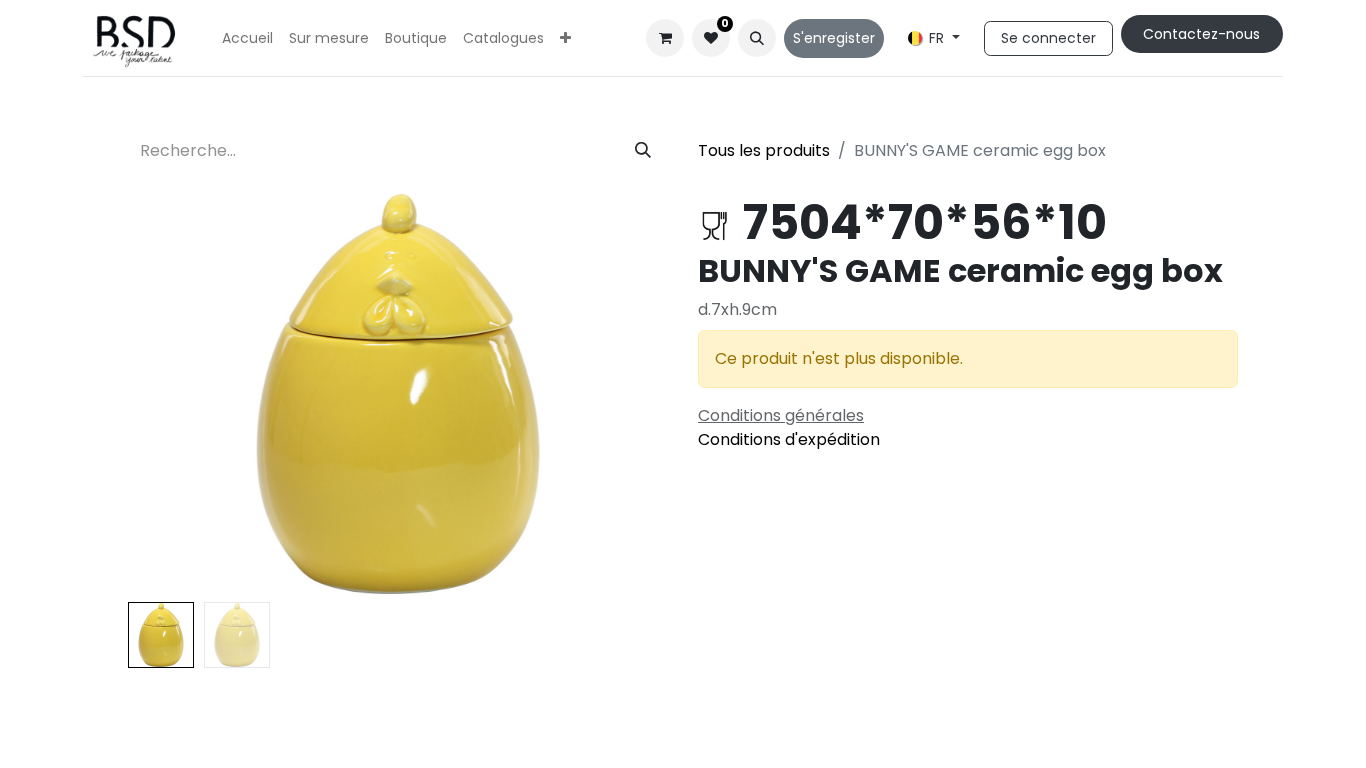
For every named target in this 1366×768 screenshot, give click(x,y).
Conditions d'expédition (789, 439)
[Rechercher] (643, 151)
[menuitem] (247, 38)
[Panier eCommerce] (665, 38)
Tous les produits (764, 150)
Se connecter (1048, 38)
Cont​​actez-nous (1201, 34)
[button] (757, 38)
